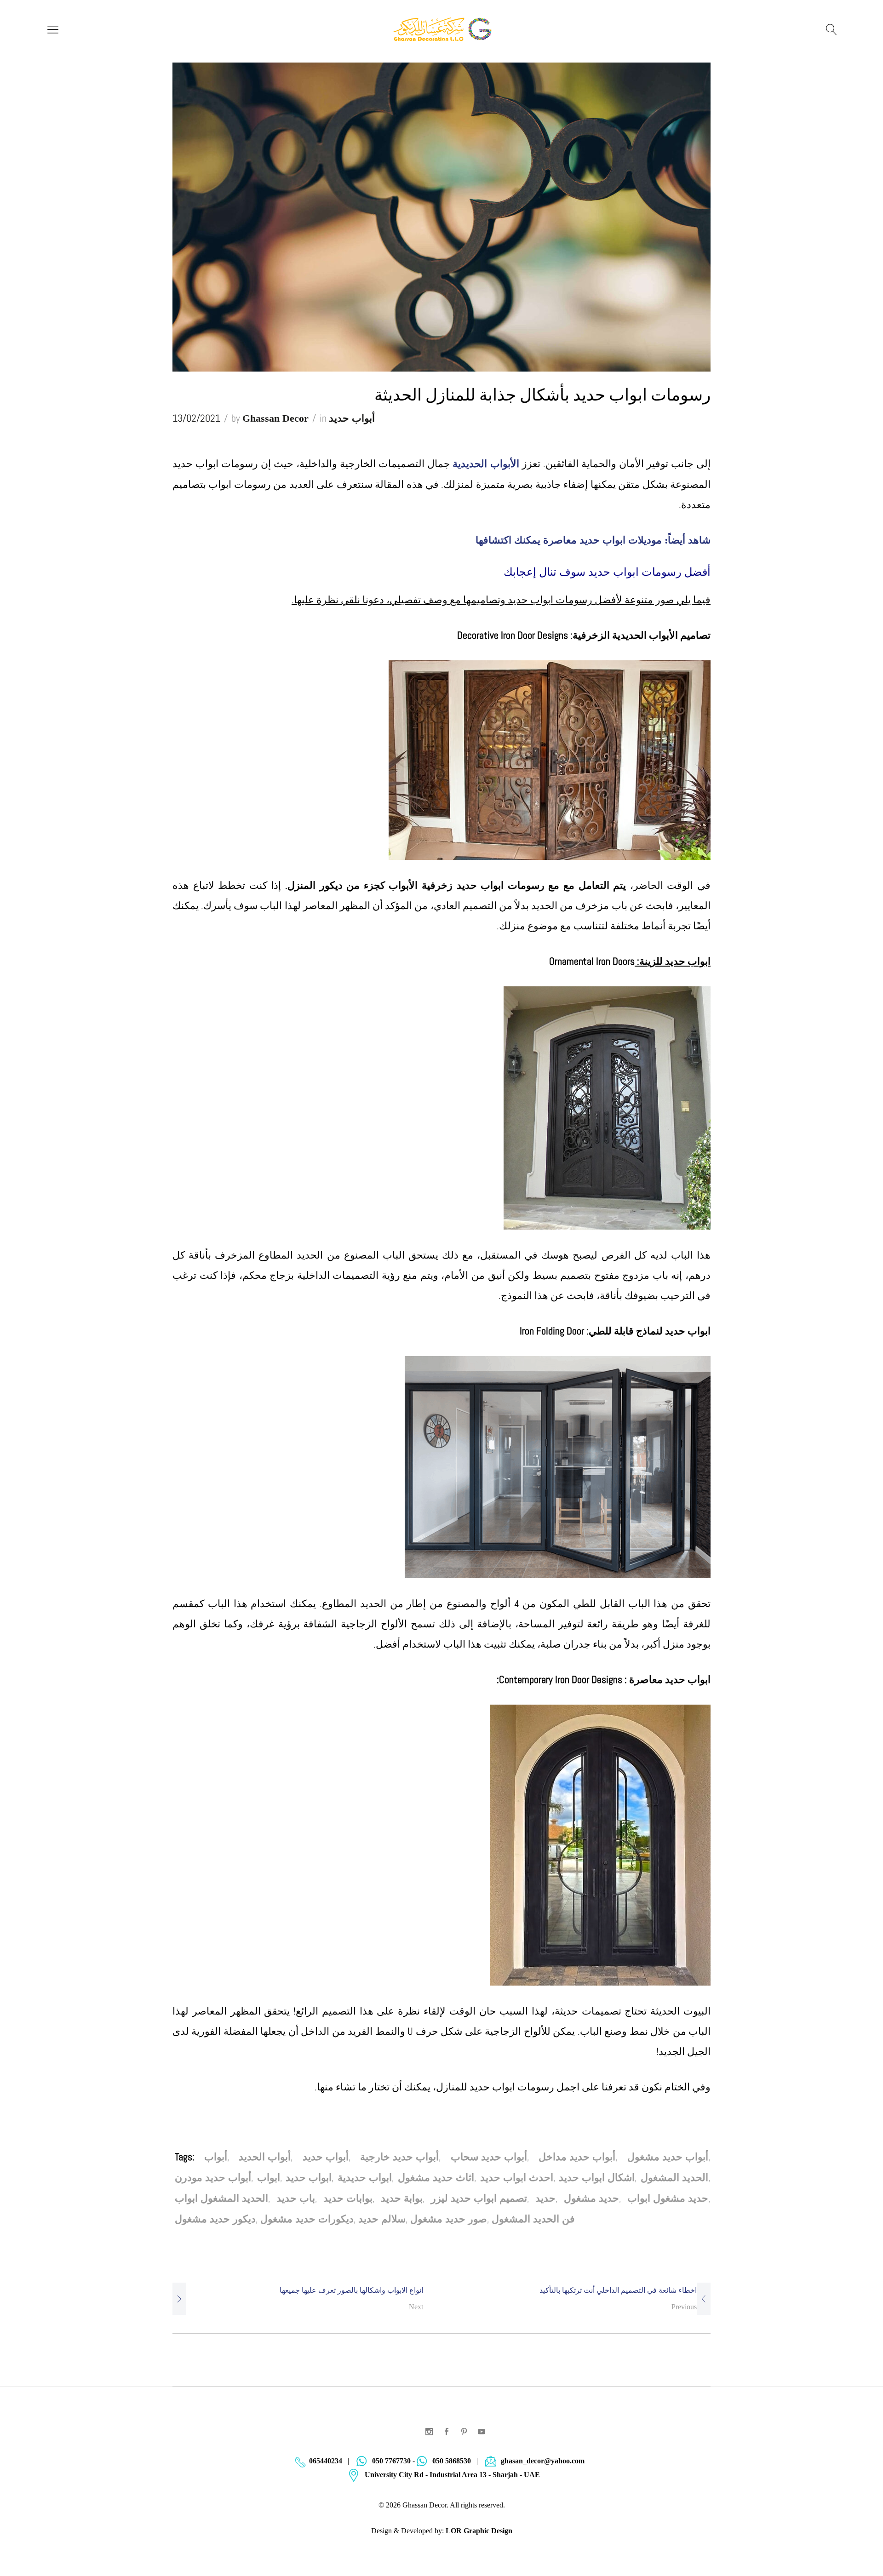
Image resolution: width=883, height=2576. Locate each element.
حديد (545, 2198)
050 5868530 (452, 2461)
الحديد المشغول (674, 2178)
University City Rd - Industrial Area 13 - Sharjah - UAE (452, 2475)
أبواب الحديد (265, 2157)
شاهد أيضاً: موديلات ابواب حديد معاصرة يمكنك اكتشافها (593, 540)
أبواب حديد (352, 418)
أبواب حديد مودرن (213, 2178)
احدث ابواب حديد (517, 2178)
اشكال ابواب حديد (597, 2178)
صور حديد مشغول (449, 2219)
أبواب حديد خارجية (399, 2157)
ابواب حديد (309, 2178)
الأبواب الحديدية (486, 464)
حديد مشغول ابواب (668, 2198)
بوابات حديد (348, 2198)
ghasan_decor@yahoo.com (543, 2461)
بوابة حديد (402, 2198)
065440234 (326, 2461)
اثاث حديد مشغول (436, 2178)
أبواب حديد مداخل (577, 2157)
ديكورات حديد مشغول (307, 2219)
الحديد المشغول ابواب (221, 2198)
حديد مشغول (591, 2198)
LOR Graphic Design (479, 2531)
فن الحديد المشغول (533, 2219)
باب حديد (296, 2198)
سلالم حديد (382, 2219)
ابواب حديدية (365, 2178)
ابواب (269, 2178)
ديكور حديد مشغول (215, 2219)
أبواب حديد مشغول (668, 2157)
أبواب (216, 2157)
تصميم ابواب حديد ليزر (479, 2198)
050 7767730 (391, 2461)
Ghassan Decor (275, 418)
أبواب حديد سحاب (489, 2157)
